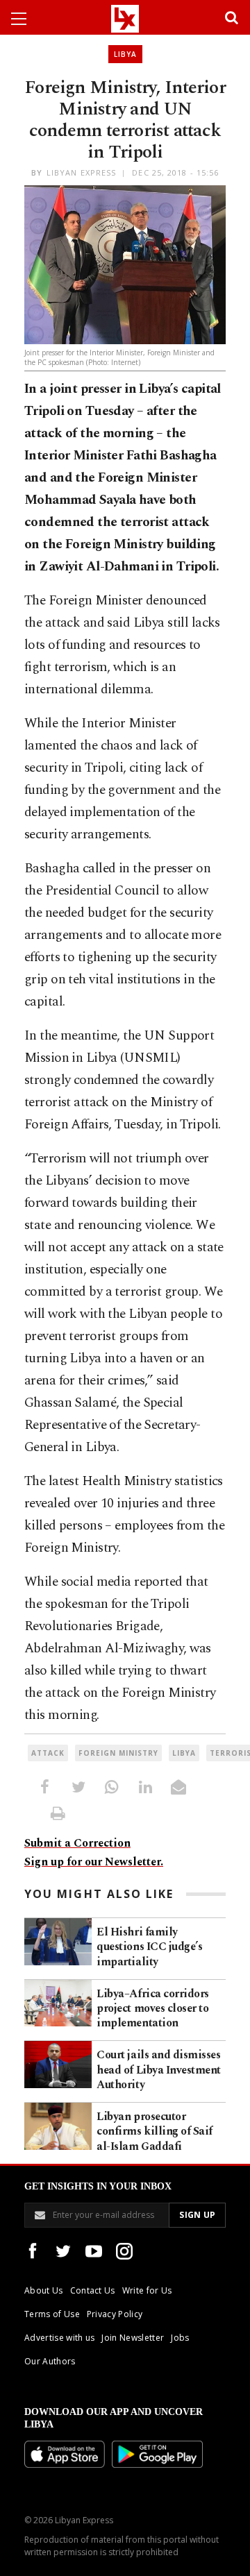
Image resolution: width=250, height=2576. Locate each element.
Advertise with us (59, 2338)
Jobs (180, 2338)
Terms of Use (52, 2314)
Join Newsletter (133, 2338)
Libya (125, 54)
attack (48, 1753)
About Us (44, 2290)
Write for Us (147, 2290)
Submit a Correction (77, 1843)
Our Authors (50, 2361)
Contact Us (93, 2290)
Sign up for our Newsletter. (94, 1862)
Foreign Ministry (118, 1753)
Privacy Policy (115, 2314)
